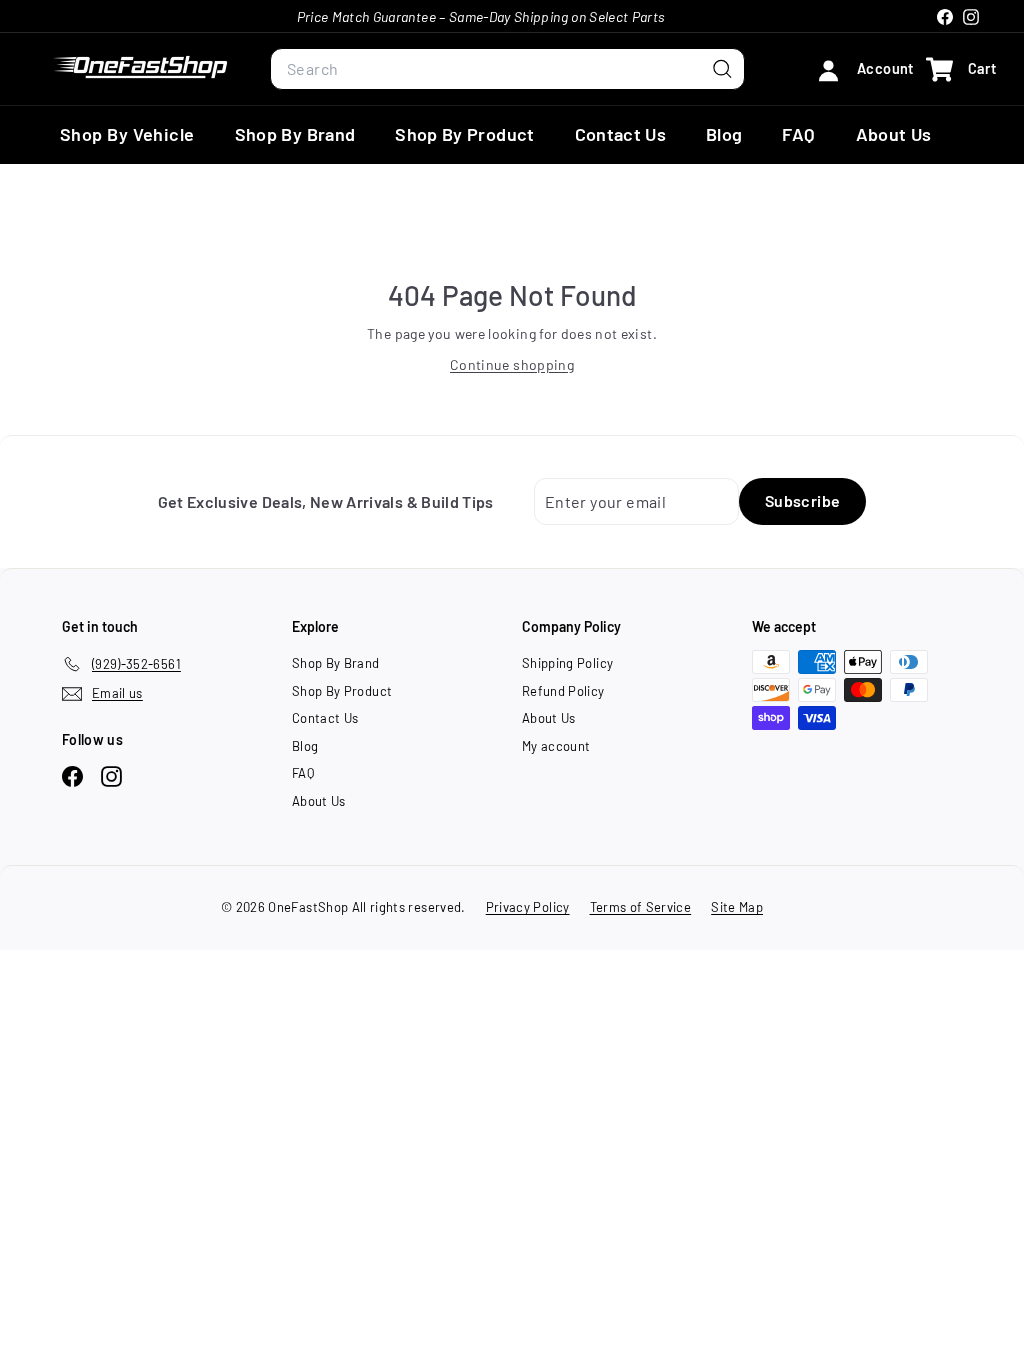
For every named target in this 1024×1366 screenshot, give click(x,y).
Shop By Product (464, 134)
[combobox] (507, 69)
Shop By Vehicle (127, 134)
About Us (894, 134)
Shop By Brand (295, 134)
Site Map (737, 907)
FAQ (798, 134)
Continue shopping (512, 364)
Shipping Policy (567, 663)
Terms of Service (641, 907)
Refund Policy (563, 691)
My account (556, 746)
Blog (724, 134)
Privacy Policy (528, 907)
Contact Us (621, 134)
